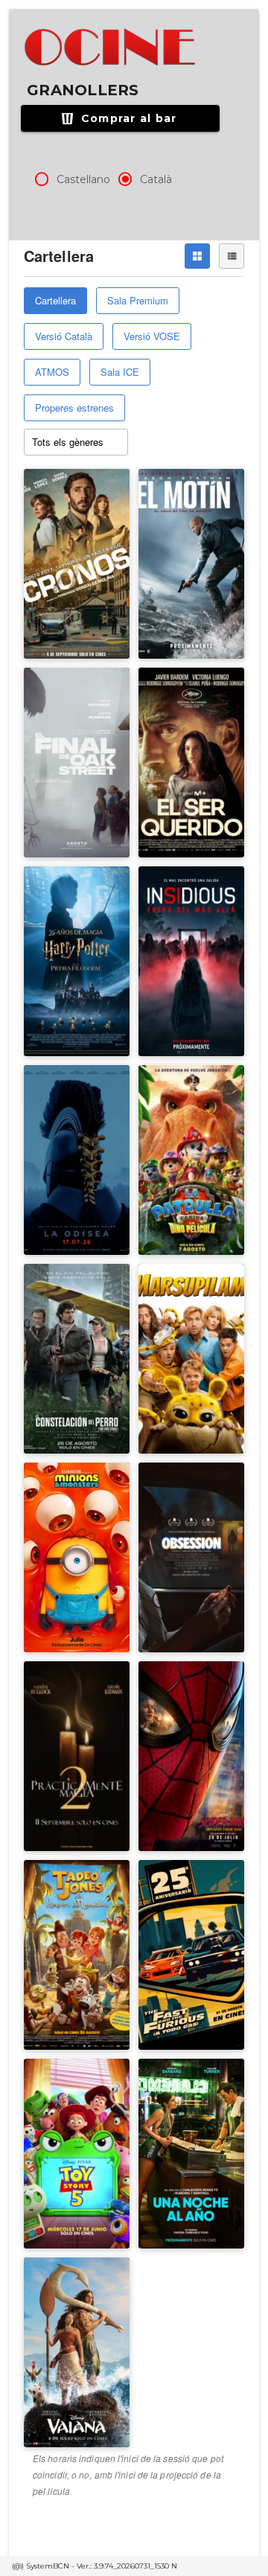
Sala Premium (138, 300)
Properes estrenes (74, 408)
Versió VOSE (152, 336)
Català (156, 179)
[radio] (42, 179)
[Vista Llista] (232, 256)
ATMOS (52, 372)
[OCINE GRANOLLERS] (111, 48)
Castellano (83, 179)
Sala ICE (120, 372)
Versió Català (64, 336)
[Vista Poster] (197, 256)
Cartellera (55, 300)
